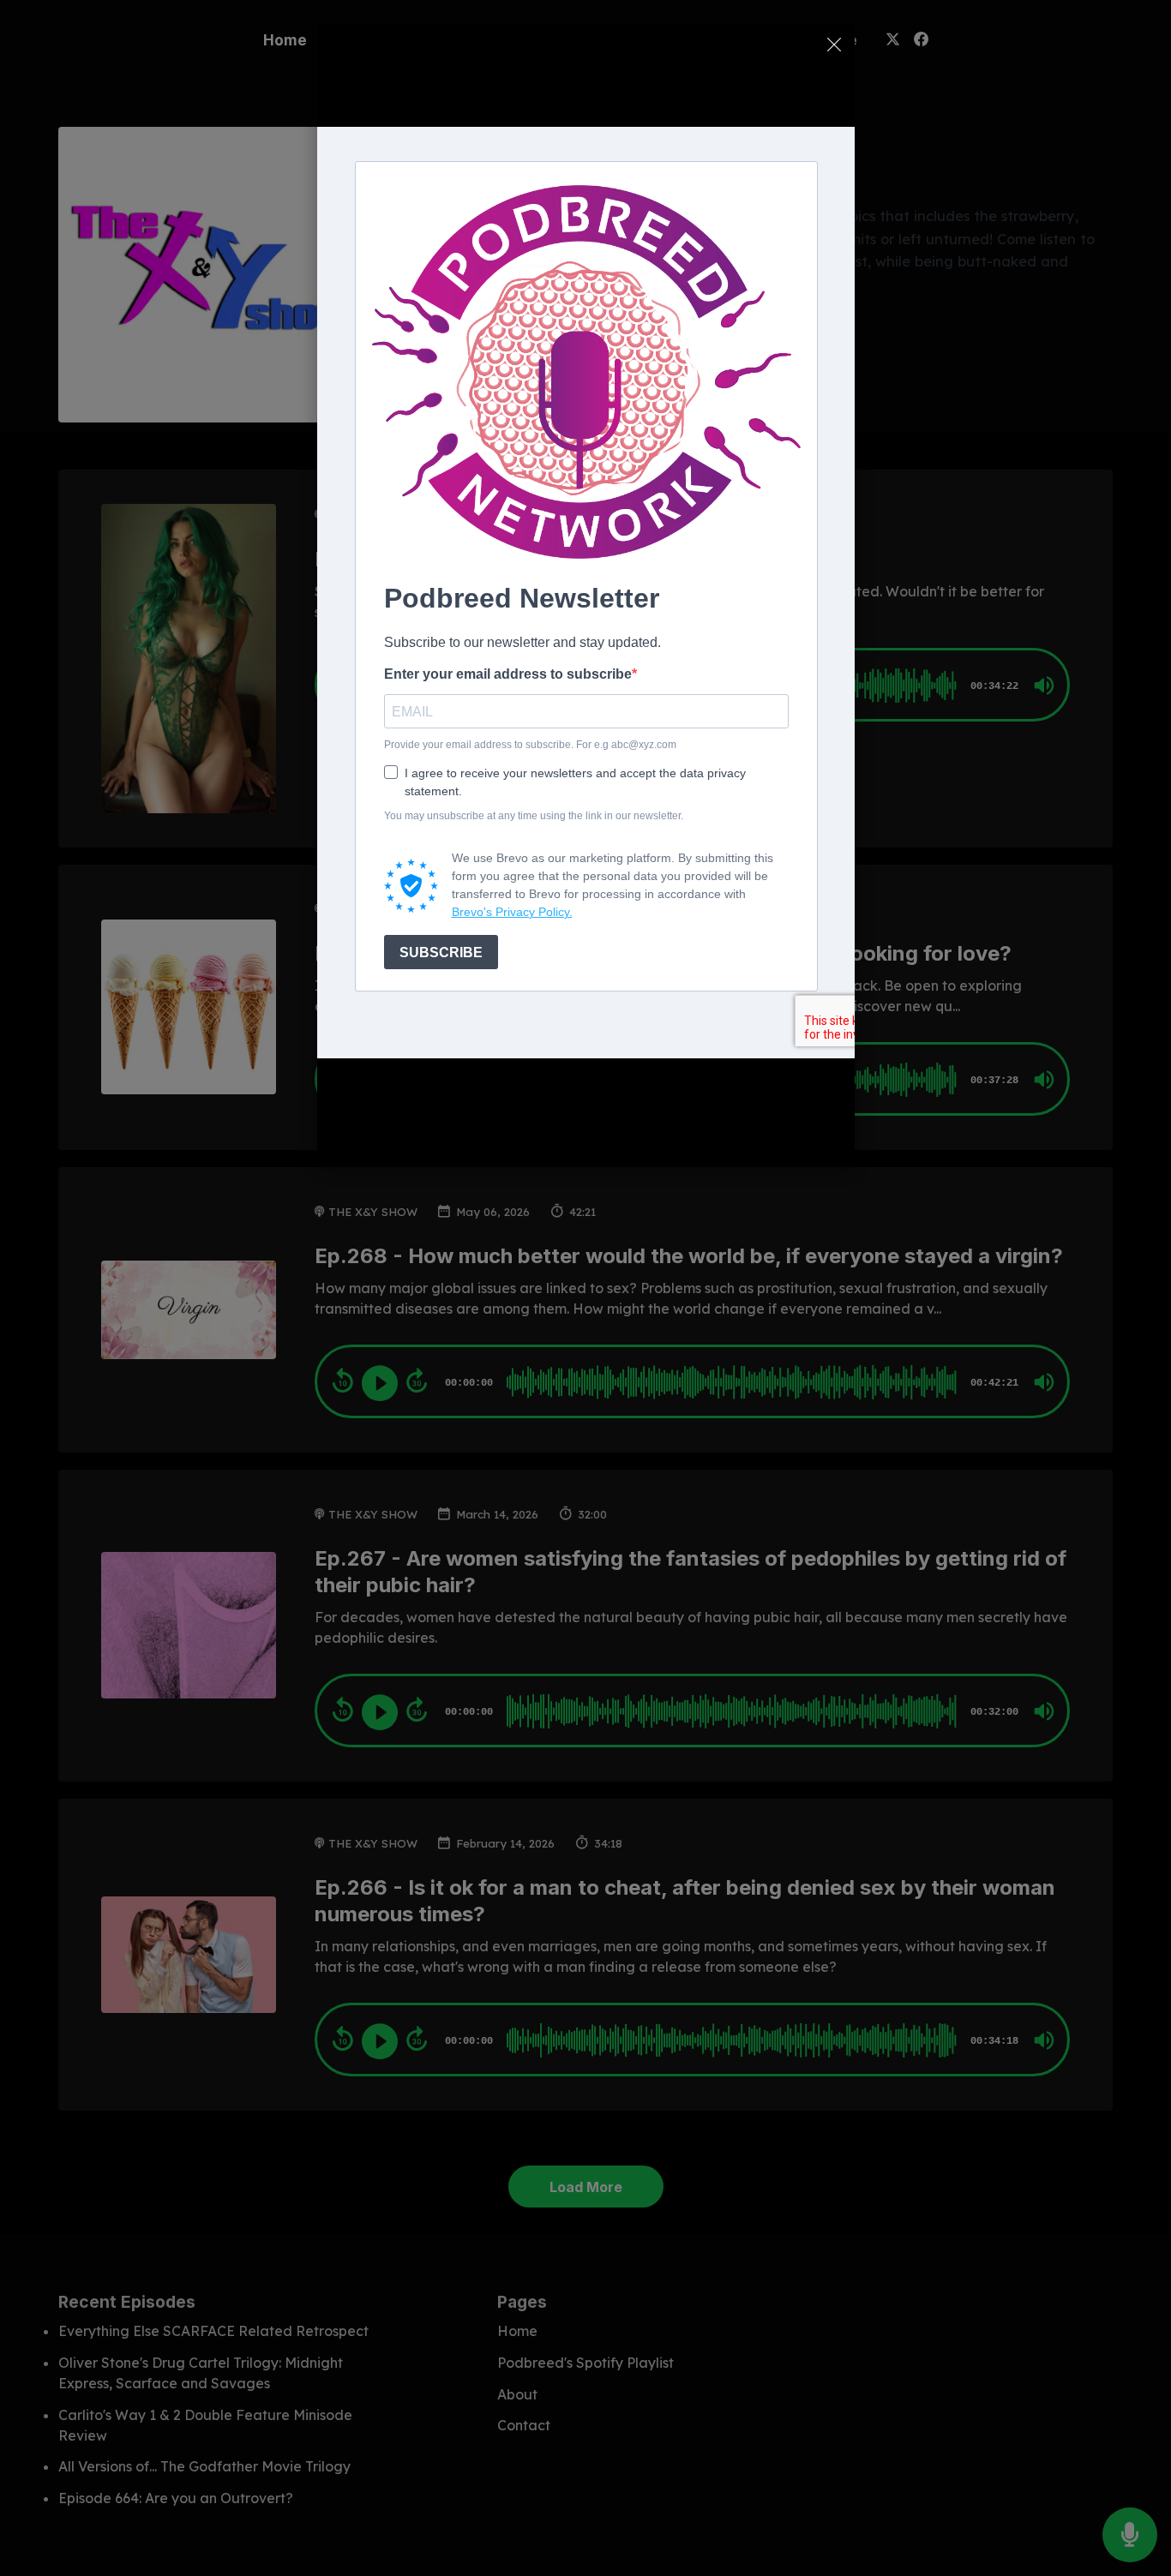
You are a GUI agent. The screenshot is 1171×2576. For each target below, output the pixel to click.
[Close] (834, 45)
